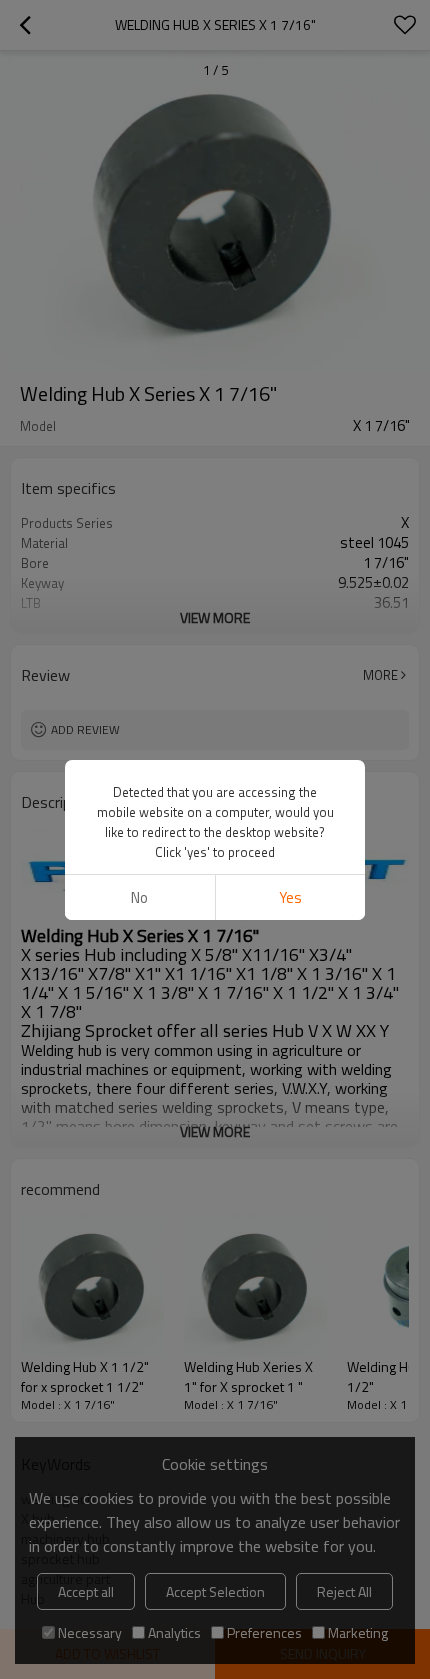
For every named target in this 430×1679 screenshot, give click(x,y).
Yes (290, 897)
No (139, 897)
